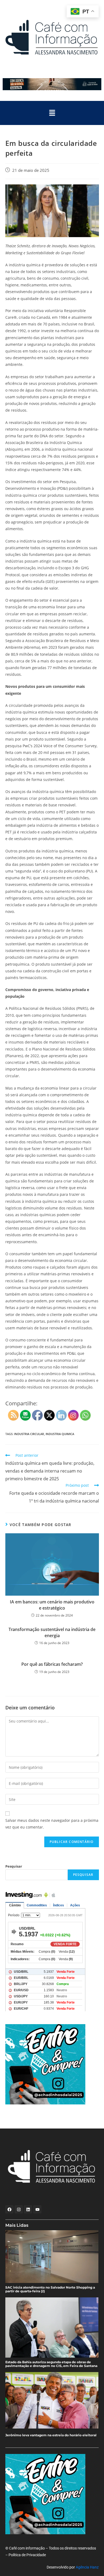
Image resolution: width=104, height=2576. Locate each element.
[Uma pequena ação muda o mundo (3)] (56, 2064)
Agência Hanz (87, 2567)
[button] (52, 113)
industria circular (29, 1434)
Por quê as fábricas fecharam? (52, 1664)
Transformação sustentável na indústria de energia (52, 1632)
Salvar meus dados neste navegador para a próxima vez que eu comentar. (52, 1824)
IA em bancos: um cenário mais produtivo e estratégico (52, 1605)
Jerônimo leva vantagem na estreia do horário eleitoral (51, 2435)
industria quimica (60, 1434)
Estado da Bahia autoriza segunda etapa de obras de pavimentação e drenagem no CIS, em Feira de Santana (51, 2364)
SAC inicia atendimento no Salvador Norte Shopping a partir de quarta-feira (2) (50, 2289)
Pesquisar (14, 1866)
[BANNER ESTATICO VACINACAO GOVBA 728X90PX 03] (52, 84)
